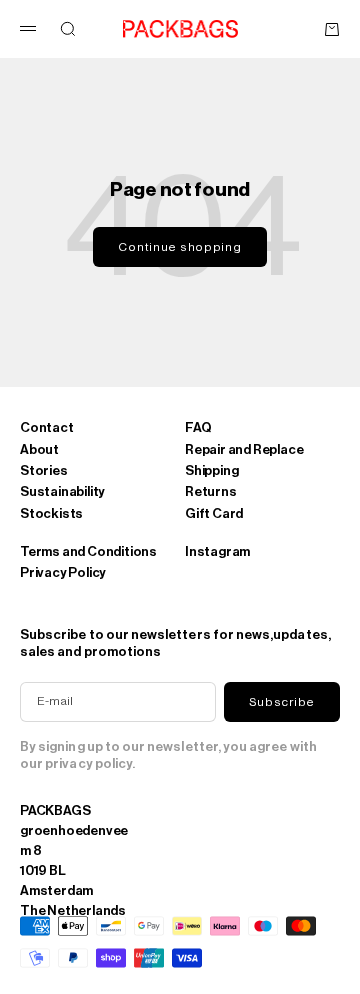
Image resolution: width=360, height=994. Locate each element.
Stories (44, 470)
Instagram (217, 551)
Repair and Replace (244, 449)
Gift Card (214, 513)
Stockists (51, 513)
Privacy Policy (63, 572)
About (39, 449)
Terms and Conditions (88, 551)
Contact (47, 427)
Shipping (211, 470)
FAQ (198, 427)
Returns (211, 491)
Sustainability (62, 491)
